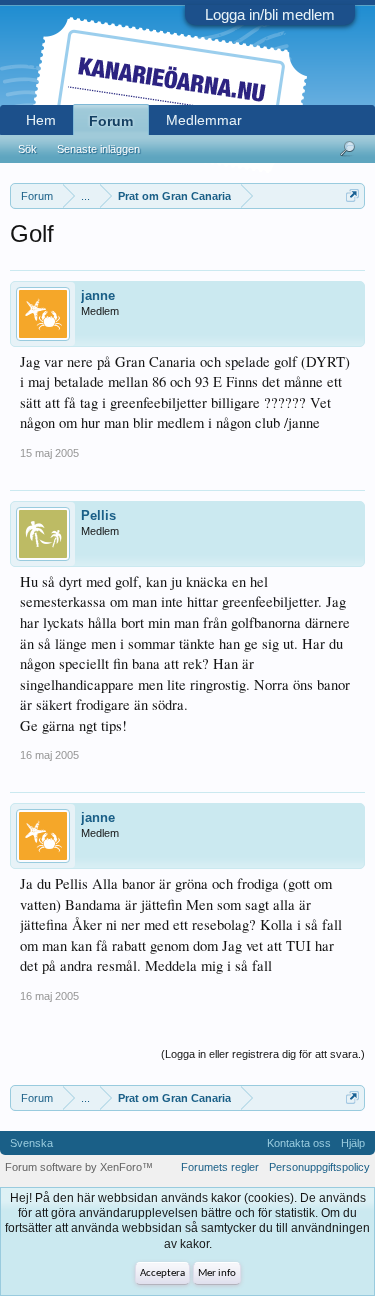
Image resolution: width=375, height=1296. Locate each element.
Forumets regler (220, 1167)
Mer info (217, 1273)
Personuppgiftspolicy (319, 1167)
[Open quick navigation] (352, 195)
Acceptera (162, 1273)
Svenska (31, 1143)
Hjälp (353, 1143)
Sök (27, 149)
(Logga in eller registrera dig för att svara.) (263, 1054)
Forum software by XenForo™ (79, 1167)
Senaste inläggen (98, 149)
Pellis (98, 515)
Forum (111, 121)
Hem (41, 120)
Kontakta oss (299, 1143)
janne (98, 295)
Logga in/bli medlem (270, 14)
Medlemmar (204, 120)
